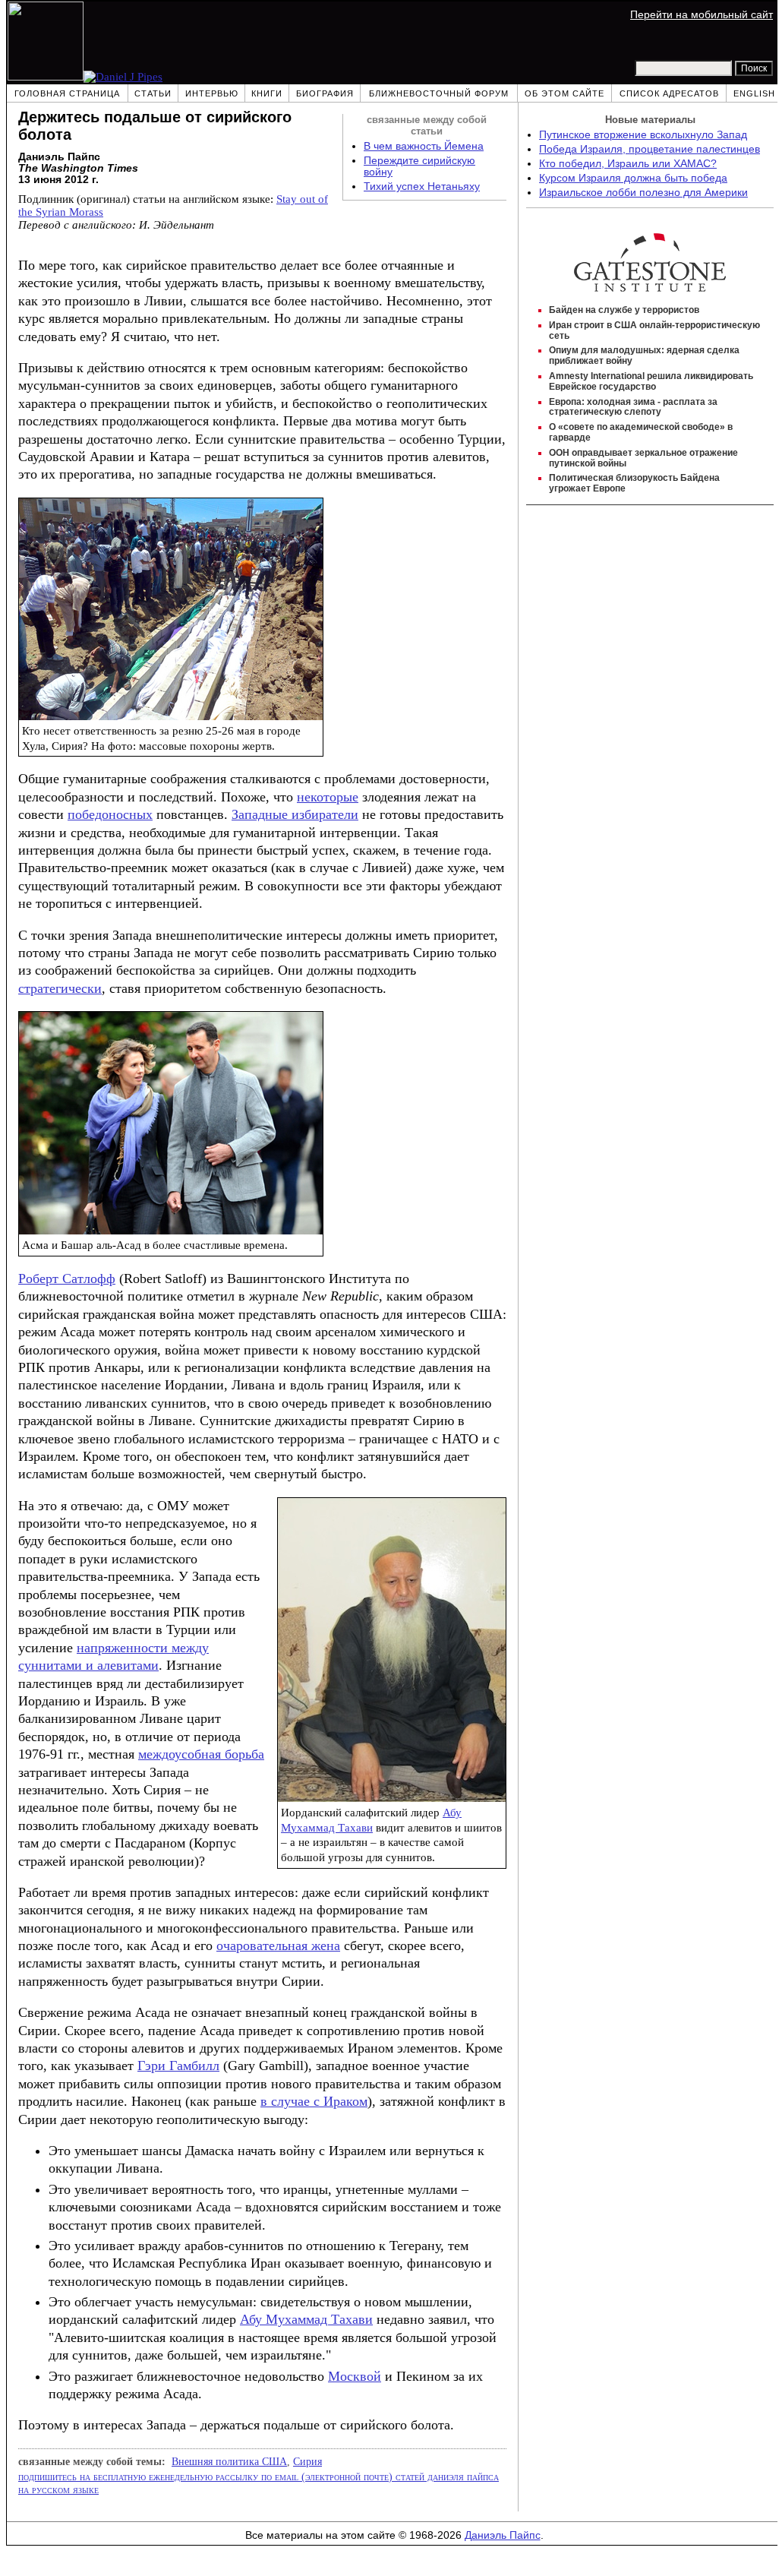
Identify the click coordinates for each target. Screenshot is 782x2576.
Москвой (355, 2376)
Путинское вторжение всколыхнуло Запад (643, 135)
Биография (325, 93)
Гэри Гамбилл (178, 2066)
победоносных (110, 814)
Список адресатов (669, 93)
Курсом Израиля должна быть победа (633, 178)
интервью (212, 93)
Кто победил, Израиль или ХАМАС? (628, 164)
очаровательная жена (278, 1945)
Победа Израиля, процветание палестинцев (650, 149)
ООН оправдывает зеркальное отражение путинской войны (643, 458)
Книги (267, 93)
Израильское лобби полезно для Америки (643, 193)
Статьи (153, 93)
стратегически (60, 988)
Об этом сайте (564, 93)
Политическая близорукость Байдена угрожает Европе (634, 483)
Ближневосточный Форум (439, 93)
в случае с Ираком (314, 2101)
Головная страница (67, 93)
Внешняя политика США (229, 2461)
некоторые (328, 797)
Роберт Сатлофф (67, 1279)
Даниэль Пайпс (503, 2535)
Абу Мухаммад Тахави (306, 2319)
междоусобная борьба (201, 1754)
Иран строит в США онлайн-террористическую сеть (654, 330)
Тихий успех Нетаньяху (422, 186)
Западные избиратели (295, 814)
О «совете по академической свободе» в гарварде (641, 432)
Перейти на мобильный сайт (702, 15)
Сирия (307, 2461)
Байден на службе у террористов (624, 310)
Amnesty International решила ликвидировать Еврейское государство (651, 381)
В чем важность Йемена (424, 146)
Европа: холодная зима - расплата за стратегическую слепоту (633, 407)
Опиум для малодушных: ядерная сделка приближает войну (644, 356)
